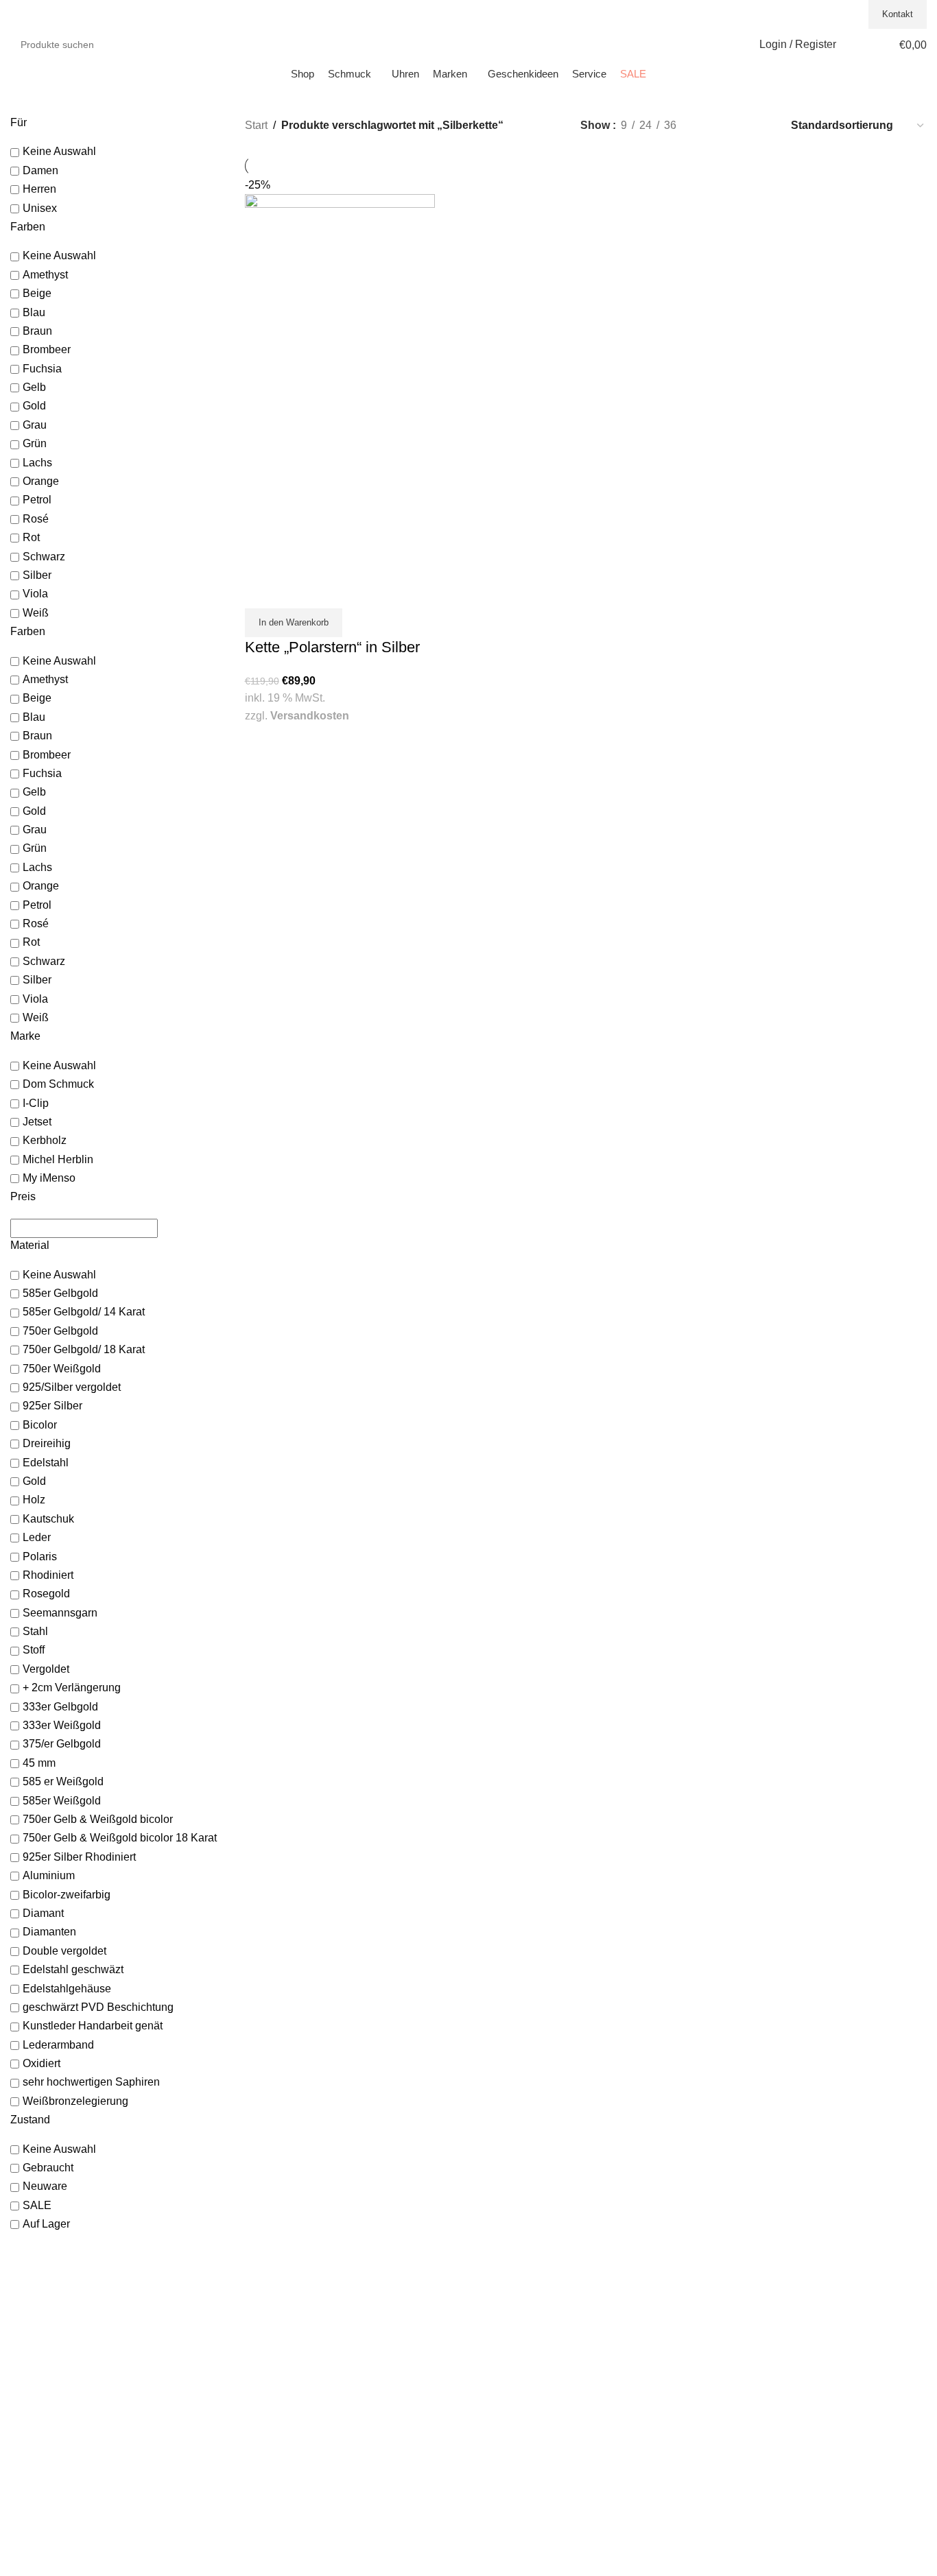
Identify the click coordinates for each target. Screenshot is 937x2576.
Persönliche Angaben (525, 2323)
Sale (254, 2337)
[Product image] (340, 478)
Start (256, 125)
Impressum (738, 2310)
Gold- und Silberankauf (295, 2433)
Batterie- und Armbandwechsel (311, 2473)
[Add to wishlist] (296, 591)
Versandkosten (310, 716)
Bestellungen (507, 2310)
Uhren (258, 2310)
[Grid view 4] (761, 125)
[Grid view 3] (736, 125)
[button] (294, 623)
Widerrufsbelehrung (756, 2337)
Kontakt (898, 14)
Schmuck (265, 2296)
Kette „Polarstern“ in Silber (332, 647)
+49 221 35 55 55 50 (816, 14)
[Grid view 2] (710, 125)
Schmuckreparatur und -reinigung (318, 2459)
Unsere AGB (740, 2296)
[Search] (193, 45)
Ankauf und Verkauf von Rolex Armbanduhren (344, 2446)
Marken (261, 2323)
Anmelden (501, 2296)
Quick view (262, 591)
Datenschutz (740, 2323)
